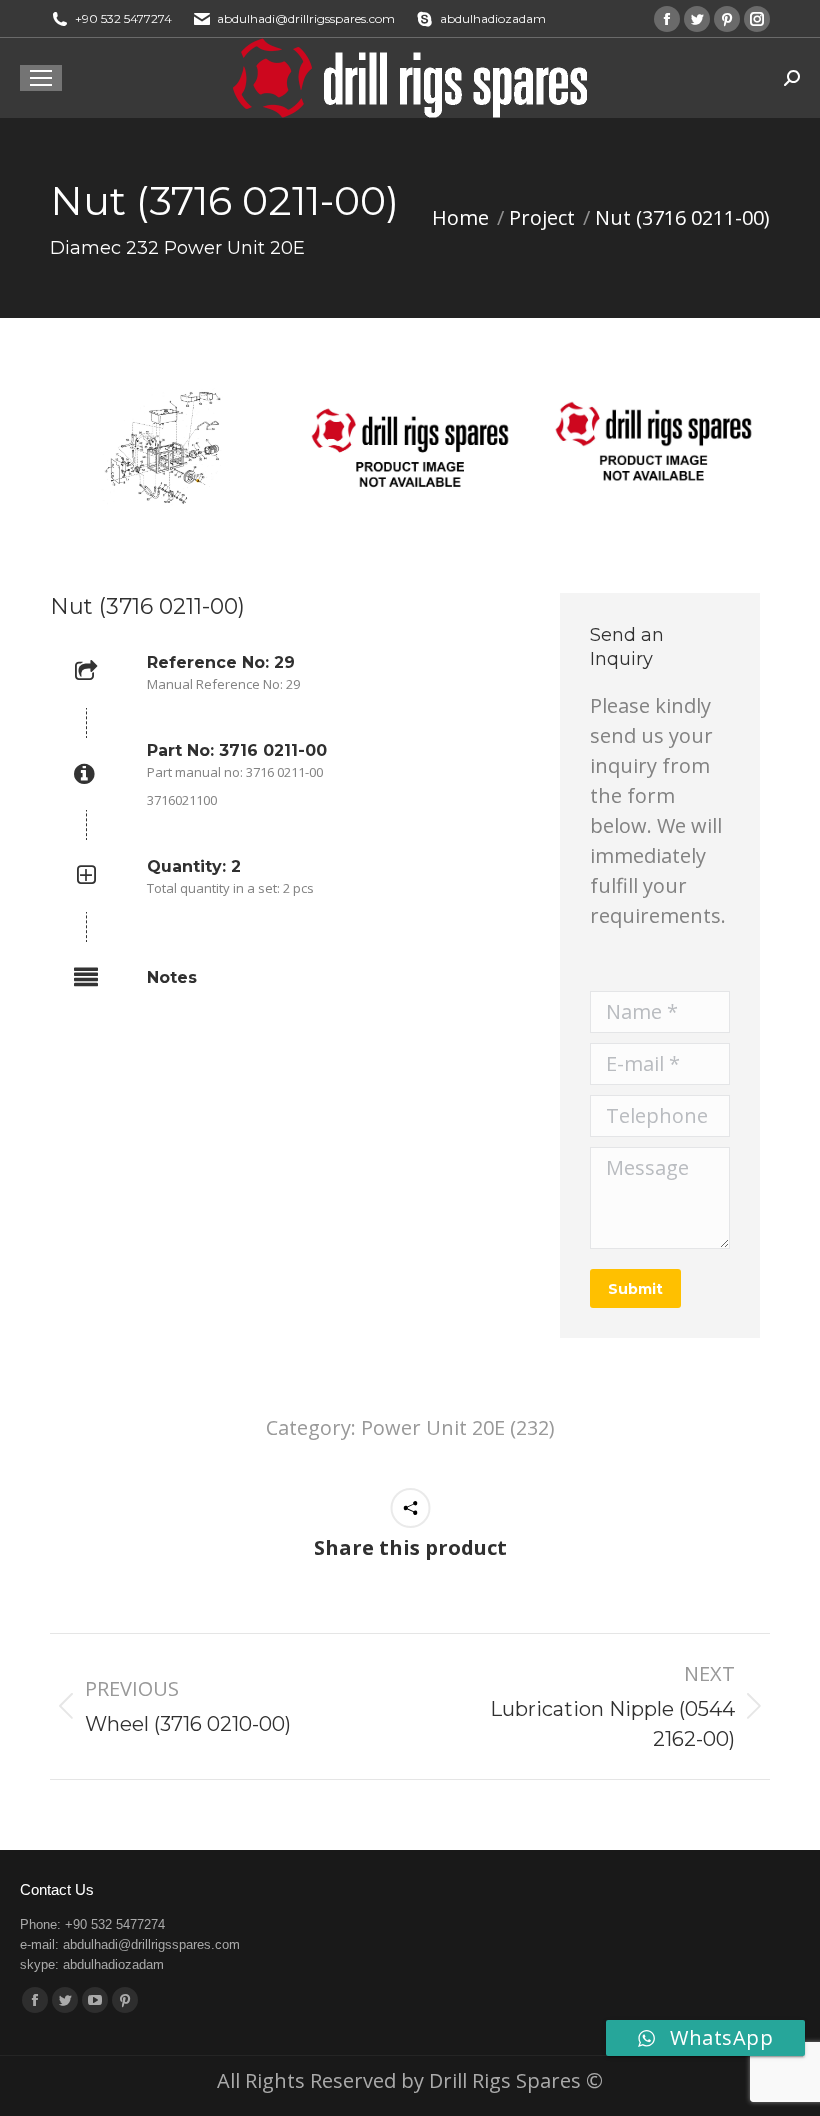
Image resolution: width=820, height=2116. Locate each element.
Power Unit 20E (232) (458, 1427)
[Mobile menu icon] (41, 78)
